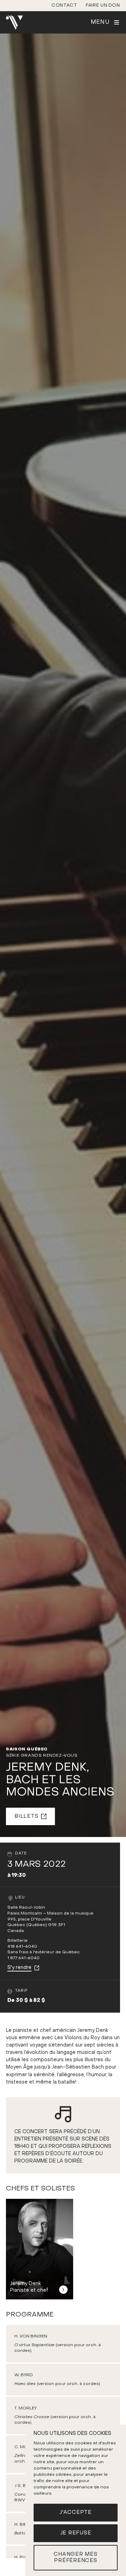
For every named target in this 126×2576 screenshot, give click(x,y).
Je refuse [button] (76, 2533)
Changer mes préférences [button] (75, 2558)
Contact (64, 5)
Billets (26, 1816)
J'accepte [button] (76, 2512)
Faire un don (103, 5)
